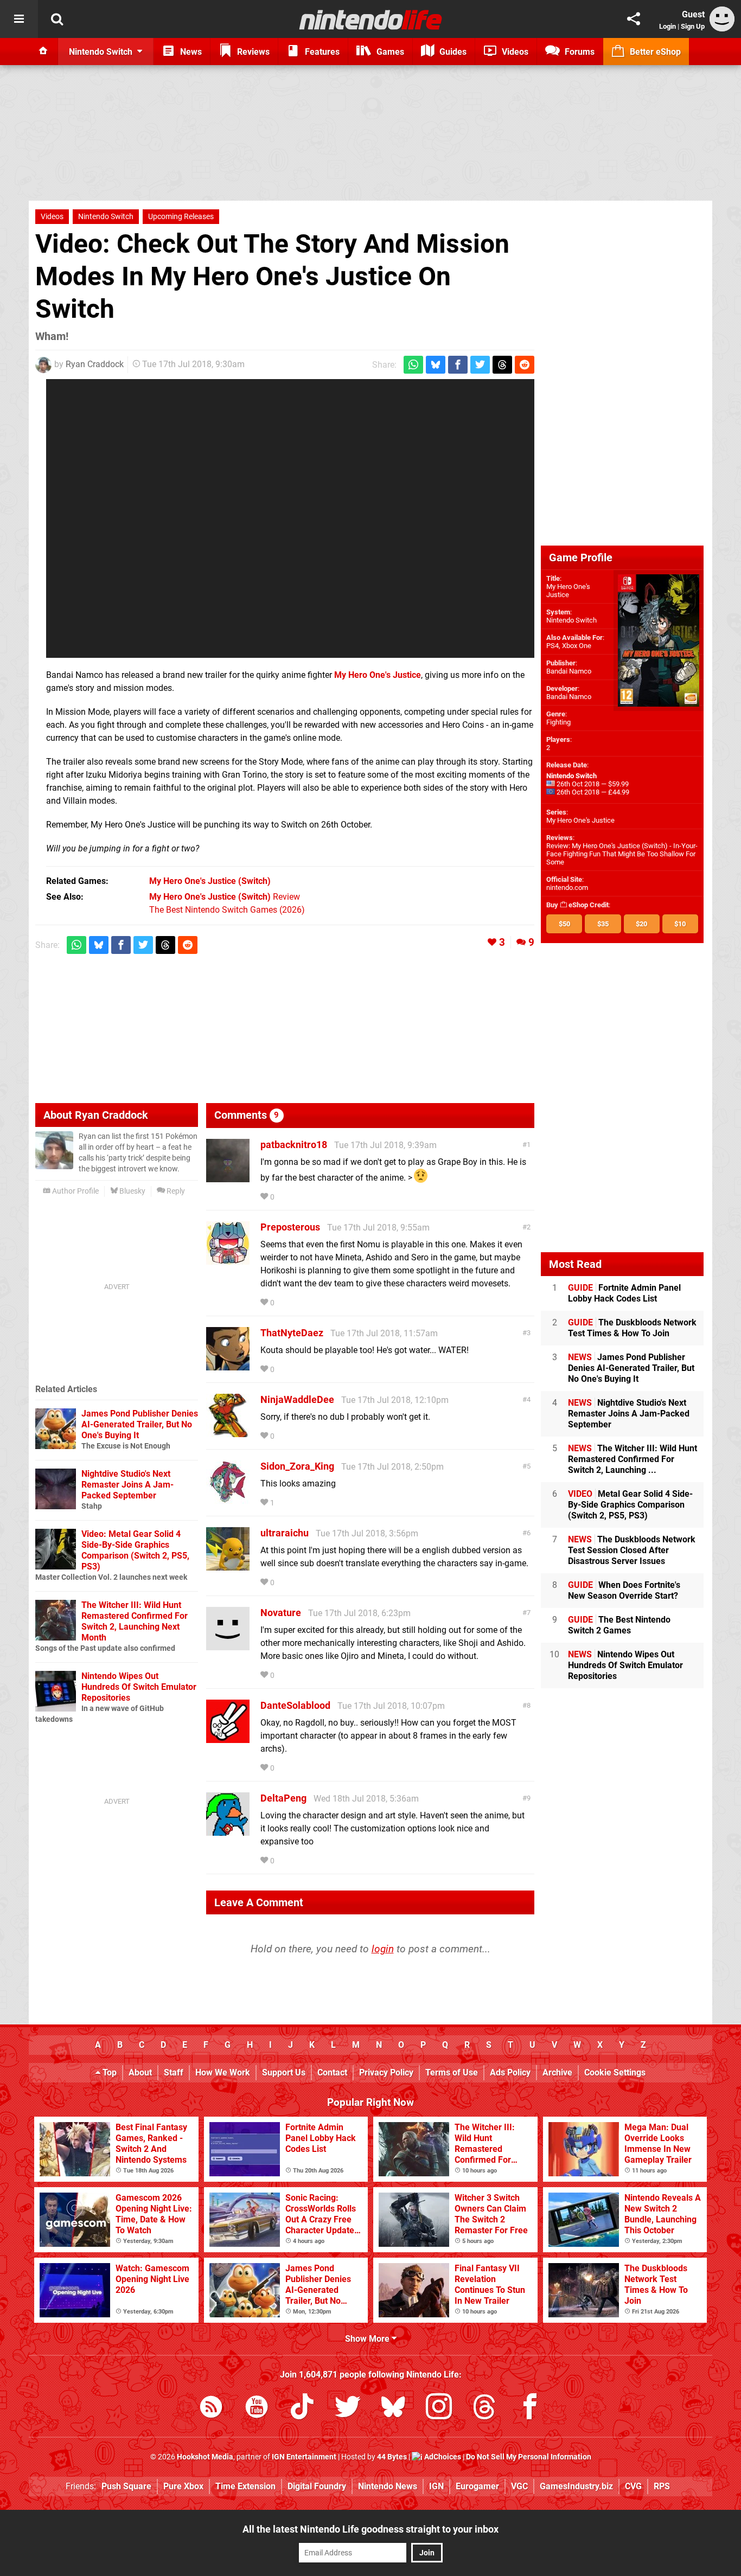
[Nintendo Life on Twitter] (348, 2409)
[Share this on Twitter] (480, 365)
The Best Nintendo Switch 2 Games (619, 1625)
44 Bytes (392, 2457)
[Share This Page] (634, 19)
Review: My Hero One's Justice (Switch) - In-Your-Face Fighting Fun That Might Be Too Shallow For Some (622, 854)
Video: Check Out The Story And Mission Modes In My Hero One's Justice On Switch (272, 276)
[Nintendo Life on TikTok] (302, 2409)
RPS (662, 2486)
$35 (603, 924)
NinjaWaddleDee (297, 1399)
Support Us (284, 2072)
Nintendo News (388, 2486)
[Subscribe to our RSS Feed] (211, 2409)
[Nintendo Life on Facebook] (530, 2409)
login (383, 1949)
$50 (564, 924)
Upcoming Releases (181, 217)
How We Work (223, 2072)
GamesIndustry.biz (576, 2486)
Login (667, 26)
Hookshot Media (205, 2457)
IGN (436, 2486)
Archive (557, 2072)
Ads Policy (510, 2072)
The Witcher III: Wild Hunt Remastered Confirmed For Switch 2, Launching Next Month (135, 1621)
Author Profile (75, 1191)
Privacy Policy (386, 2072)
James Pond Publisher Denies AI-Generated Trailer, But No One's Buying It (140, 1424)
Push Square (126, 2486)
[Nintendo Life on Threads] (484, 2409)
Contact (332, 2072)
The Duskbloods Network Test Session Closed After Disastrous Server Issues (632, 1550)
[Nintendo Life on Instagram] (439, 2409)
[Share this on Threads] (502, 365)
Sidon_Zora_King (297, 1466)
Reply (175, 1191)
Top (108, 2072)
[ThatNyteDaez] (228, 1365)
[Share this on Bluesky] (436, 365)
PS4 (552, 646)
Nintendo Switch (106, 217)
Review (225, 897)
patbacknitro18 (294, 1145)
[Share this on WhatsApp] (413, 365)
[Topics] (19, 19)
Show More (368, 2339)
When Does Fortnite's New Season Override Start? (624, 1590)
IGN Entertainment (304, 2457)
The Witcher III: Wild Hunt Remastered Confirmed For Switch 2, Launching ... (633, 1459)
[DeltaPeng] (228, 1831)
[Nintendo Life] (371, 20)
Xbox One (577, 646)
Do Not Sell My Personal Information (529, 2457)
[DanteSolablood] (228, 1738)
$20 (641, 924)
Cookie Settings (615, 2072)
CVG (633, 2486)
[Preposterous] (228, 1260)
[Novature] (228, 1645)
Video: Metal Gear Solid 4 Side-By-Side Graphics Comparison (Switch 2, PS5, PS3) (135, 1550)
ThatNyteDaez (292, 1333)
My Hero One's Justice (568, 591)
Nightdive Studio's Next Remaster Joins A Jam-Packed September (127, 1485)
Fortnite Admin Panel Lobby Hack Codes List (624, 1293)
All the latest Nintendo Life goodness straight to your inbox (370, 2529)
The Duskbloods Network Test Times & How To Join (632, 1328)
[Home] (43, 52)
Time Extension (245, 2486)
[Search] (57, 19)
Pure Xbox (183, 2486)
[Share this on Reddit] (525, 365)
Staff (174, 2072)
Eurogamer (477, 2486)
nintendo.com (567, 887)
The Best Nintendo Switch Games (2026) (227, 910)
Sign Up (693, 26)
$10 (680, 924)
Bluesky (132, 1191)
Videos (52, 217)
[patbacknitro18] (228, 1177)
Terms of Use (452, 2072)
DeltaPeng (283, 1798)
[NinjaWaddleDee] (228, 1432)
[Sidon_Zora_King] (228, 1499)
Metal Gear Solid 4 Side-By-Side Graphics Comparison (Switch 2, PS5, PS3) (630, 1505)
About (140, 2072)
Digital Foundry (317, 2486)
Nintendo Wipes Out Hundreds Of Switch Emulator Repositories (139, 1687)
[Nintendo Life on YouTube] (257, 2409)
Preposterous (290, 1227)
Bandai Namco (569, 671)
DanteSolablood (295, 1705)
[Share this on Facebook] (458, 365)
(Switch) (210, 881)
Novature (281, 1613)
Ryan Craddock (95, 364)
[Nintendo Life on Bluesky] (393, 2409)
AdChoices (442, 2457)
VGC (519, 2486)
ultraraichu (285, 1533)
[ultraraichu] (228, 1565)
